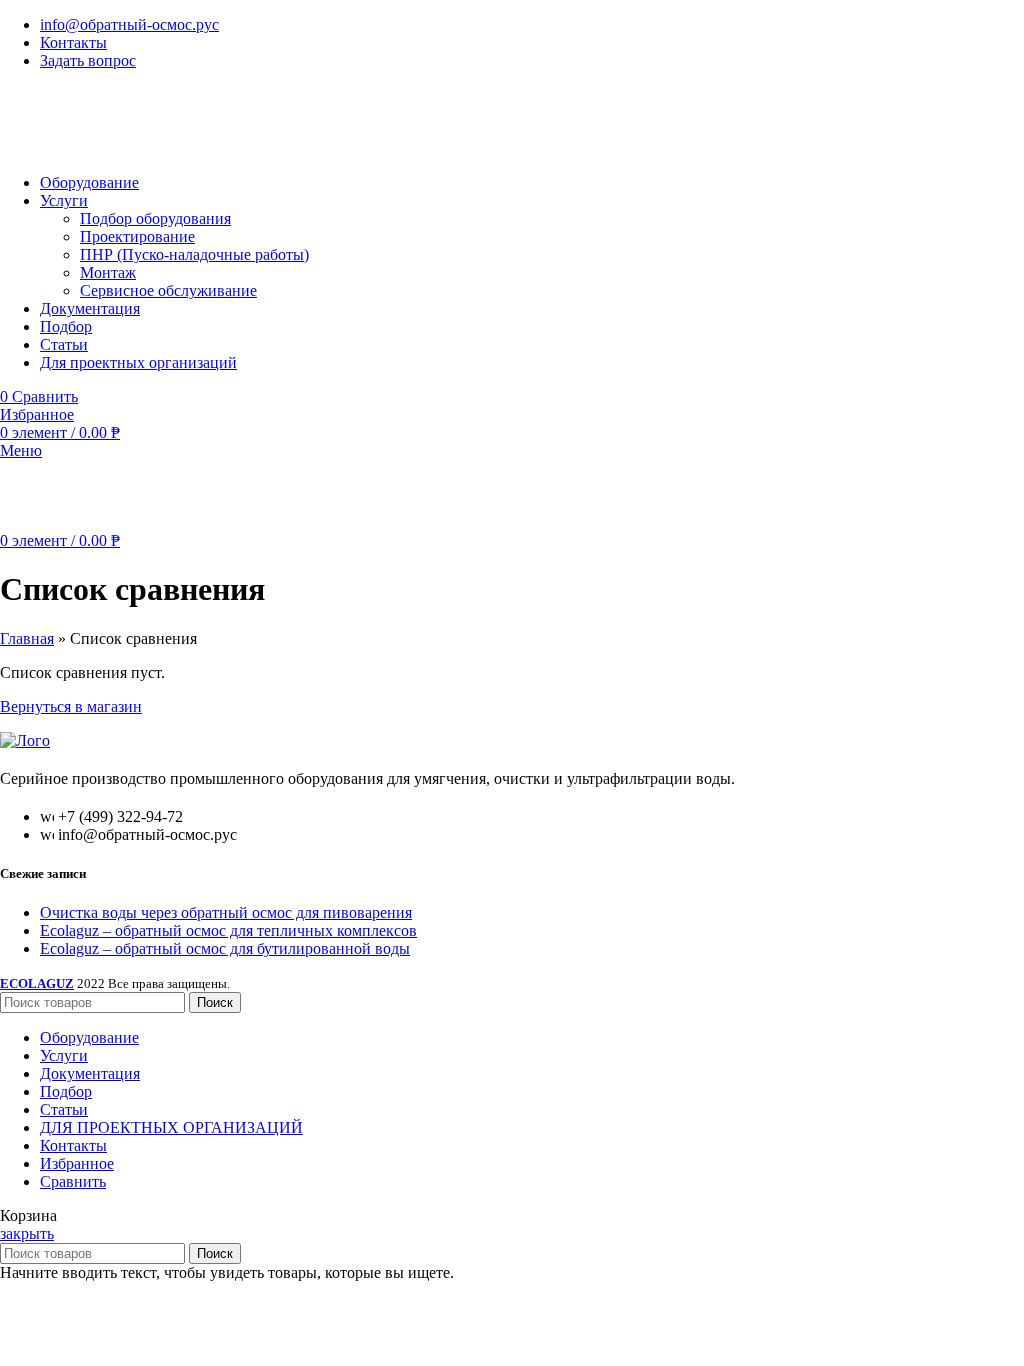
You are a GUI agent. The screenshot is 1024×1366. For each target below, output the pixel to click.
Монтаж (108, 272)
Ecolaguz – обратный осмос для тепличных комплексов (228, 930)
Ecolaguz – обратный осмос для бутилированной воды (225, 948)
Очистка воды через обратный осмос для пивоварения (226, 912)
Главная (27, 638)
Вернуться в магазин (71, 706)
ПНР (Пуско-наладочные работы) (194, 254)
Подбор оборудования (155, 218)
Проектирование (137, 236)
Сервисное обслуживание (168, 290)
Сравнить (73, 1181)
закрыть (27, 1233)
